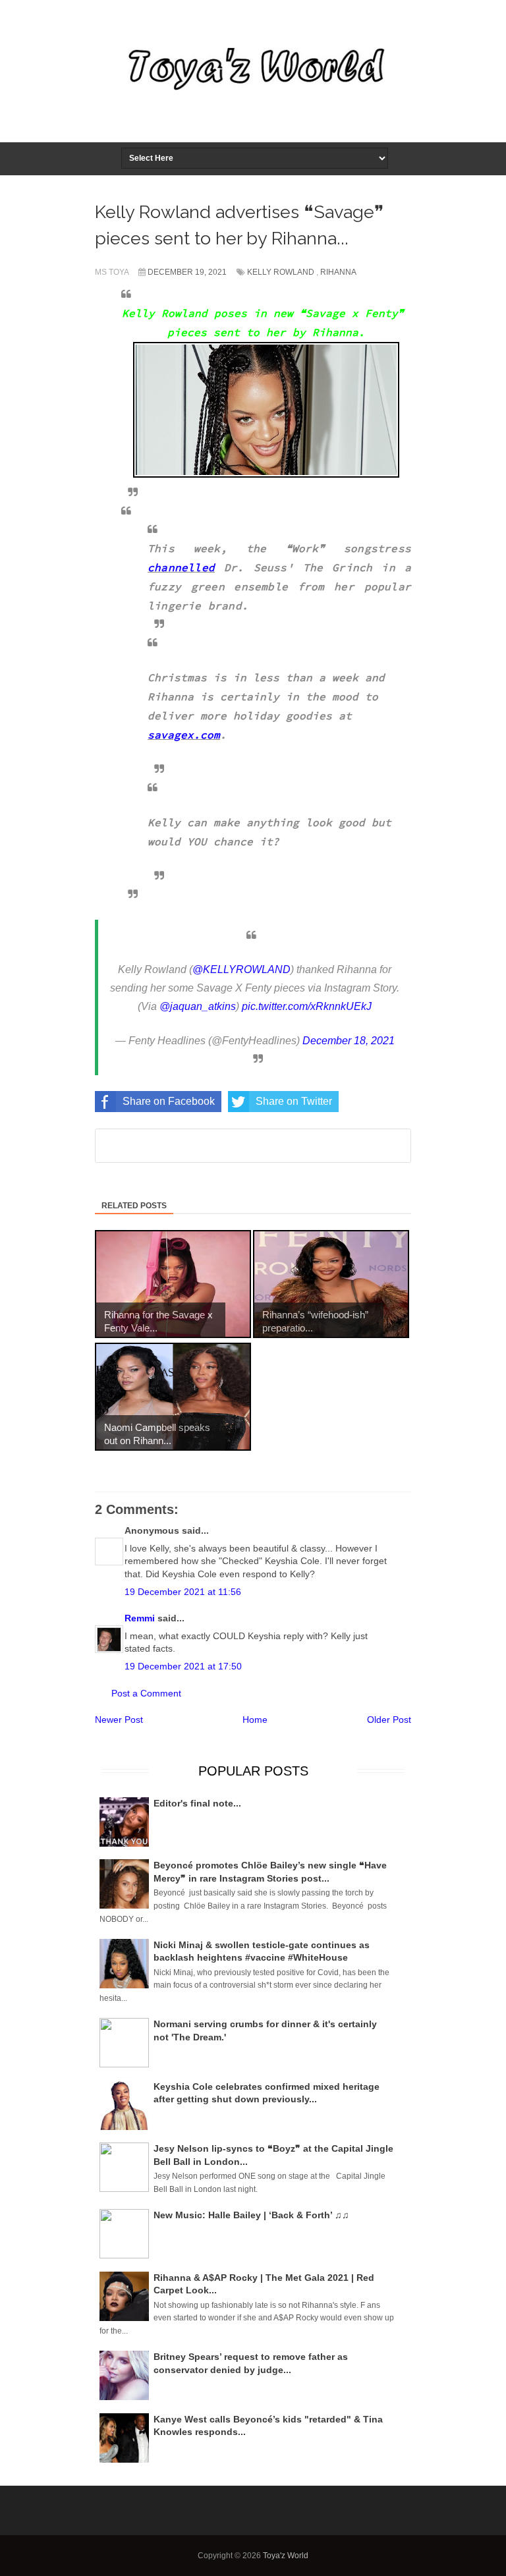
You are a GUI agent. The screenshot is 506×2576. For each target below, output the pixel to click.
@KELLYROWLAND (241, 969)
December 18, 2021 (349, 1041)
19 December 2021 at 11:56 (183, 1592)
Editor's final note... (197, 1803)
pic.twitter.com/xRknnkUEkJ (307, 1006)
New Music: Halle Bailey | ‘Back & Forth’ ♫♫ (251, 2215)
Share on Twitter (294, 1101)
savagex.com (184, 735)
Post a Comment (146, 1693)
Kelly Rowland (281, 272)
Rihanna (338, 272)
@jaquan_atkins (198, 1006)
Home (255, 1720)
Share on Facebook (169, 1101)
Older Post (389, 1720)
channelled (181, 567)
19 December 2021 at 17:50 (183, 1666)
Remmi (140, 1618)
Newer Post (119, 1720)
